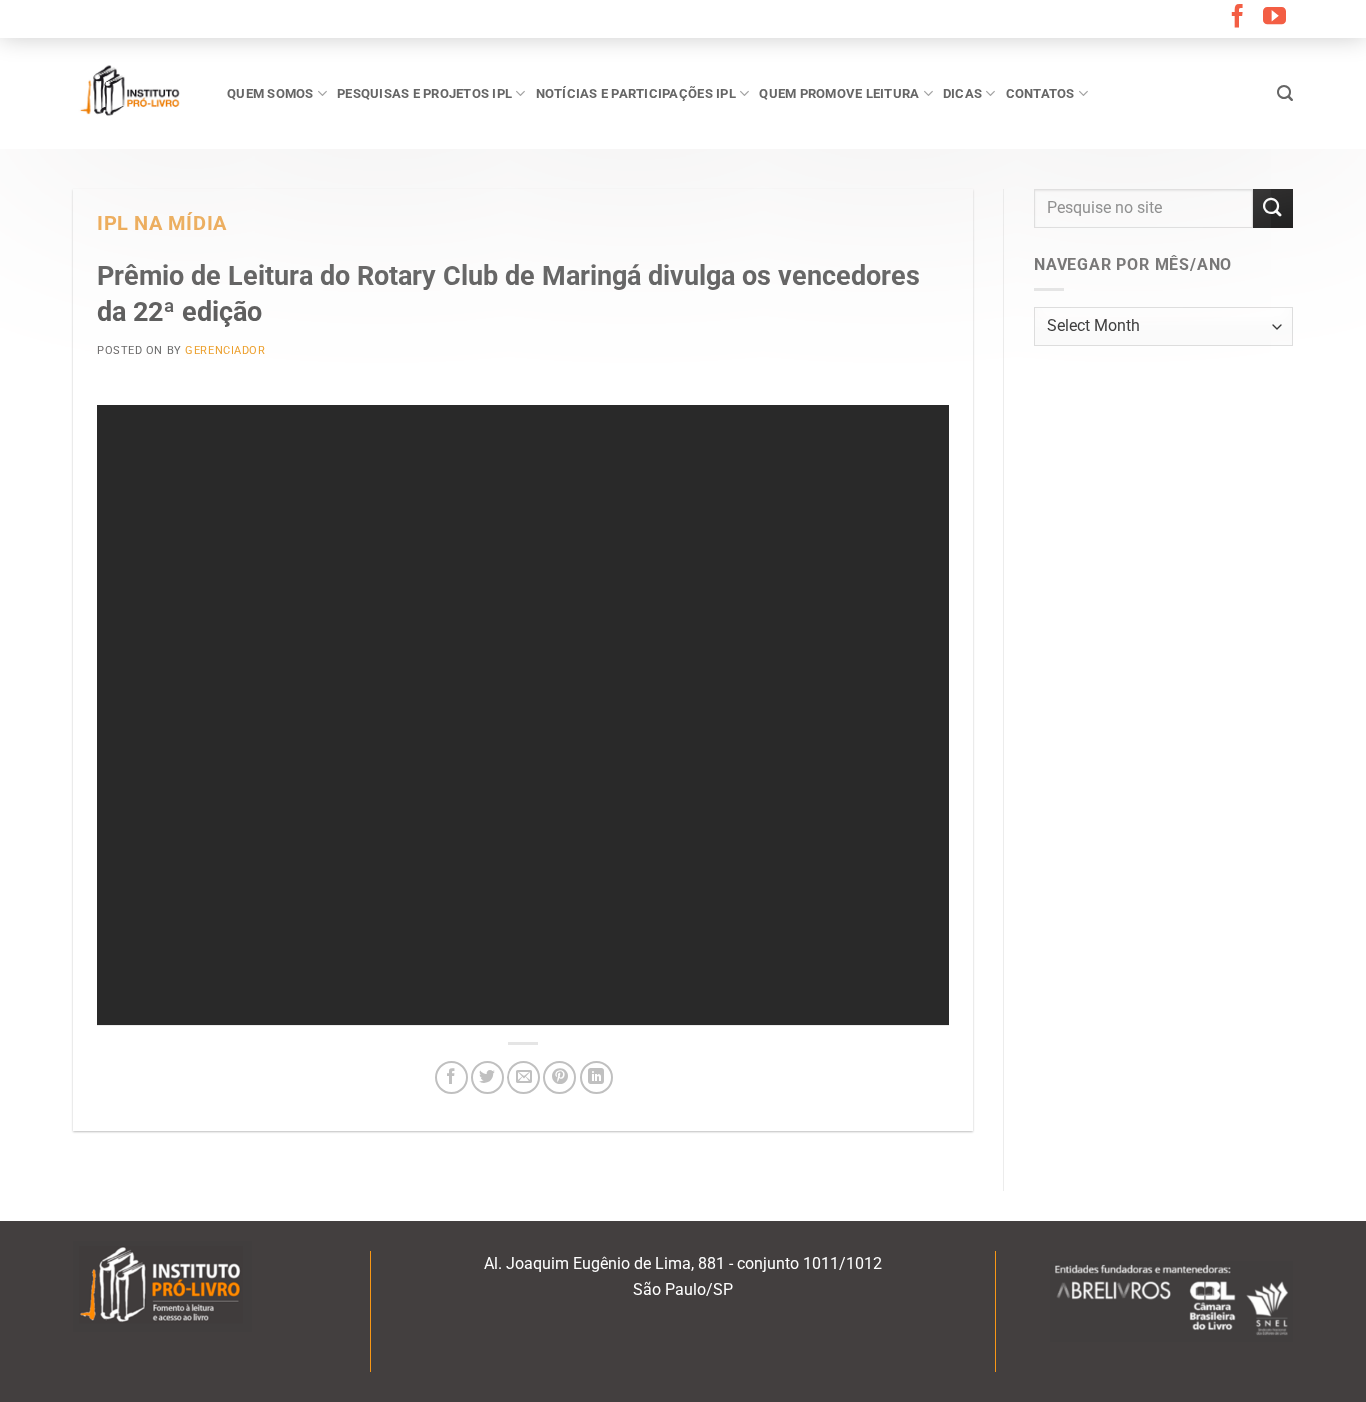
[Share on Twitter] (487, 1077)
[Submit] (1273, 208)
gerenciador (225, 350)
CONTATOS (1040, 93)
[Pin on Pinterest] (559, 1077)
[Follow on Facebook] (1237, 18)
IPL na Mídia (162, 223)
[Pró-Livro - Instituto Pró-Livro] (135, 93)
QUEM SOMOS (270, 93)
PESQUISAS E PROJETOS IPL (424, 93)
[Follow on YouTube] (1274, 18)
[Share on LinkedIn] (596, 1077)
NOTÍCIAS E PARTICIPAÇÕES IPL (636, 93)
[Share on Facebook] (451, 1077)
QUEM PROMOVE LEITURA (839, 93)
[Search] (1285, 93)
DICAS (962, 93)
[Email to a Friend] (523, 1077)
